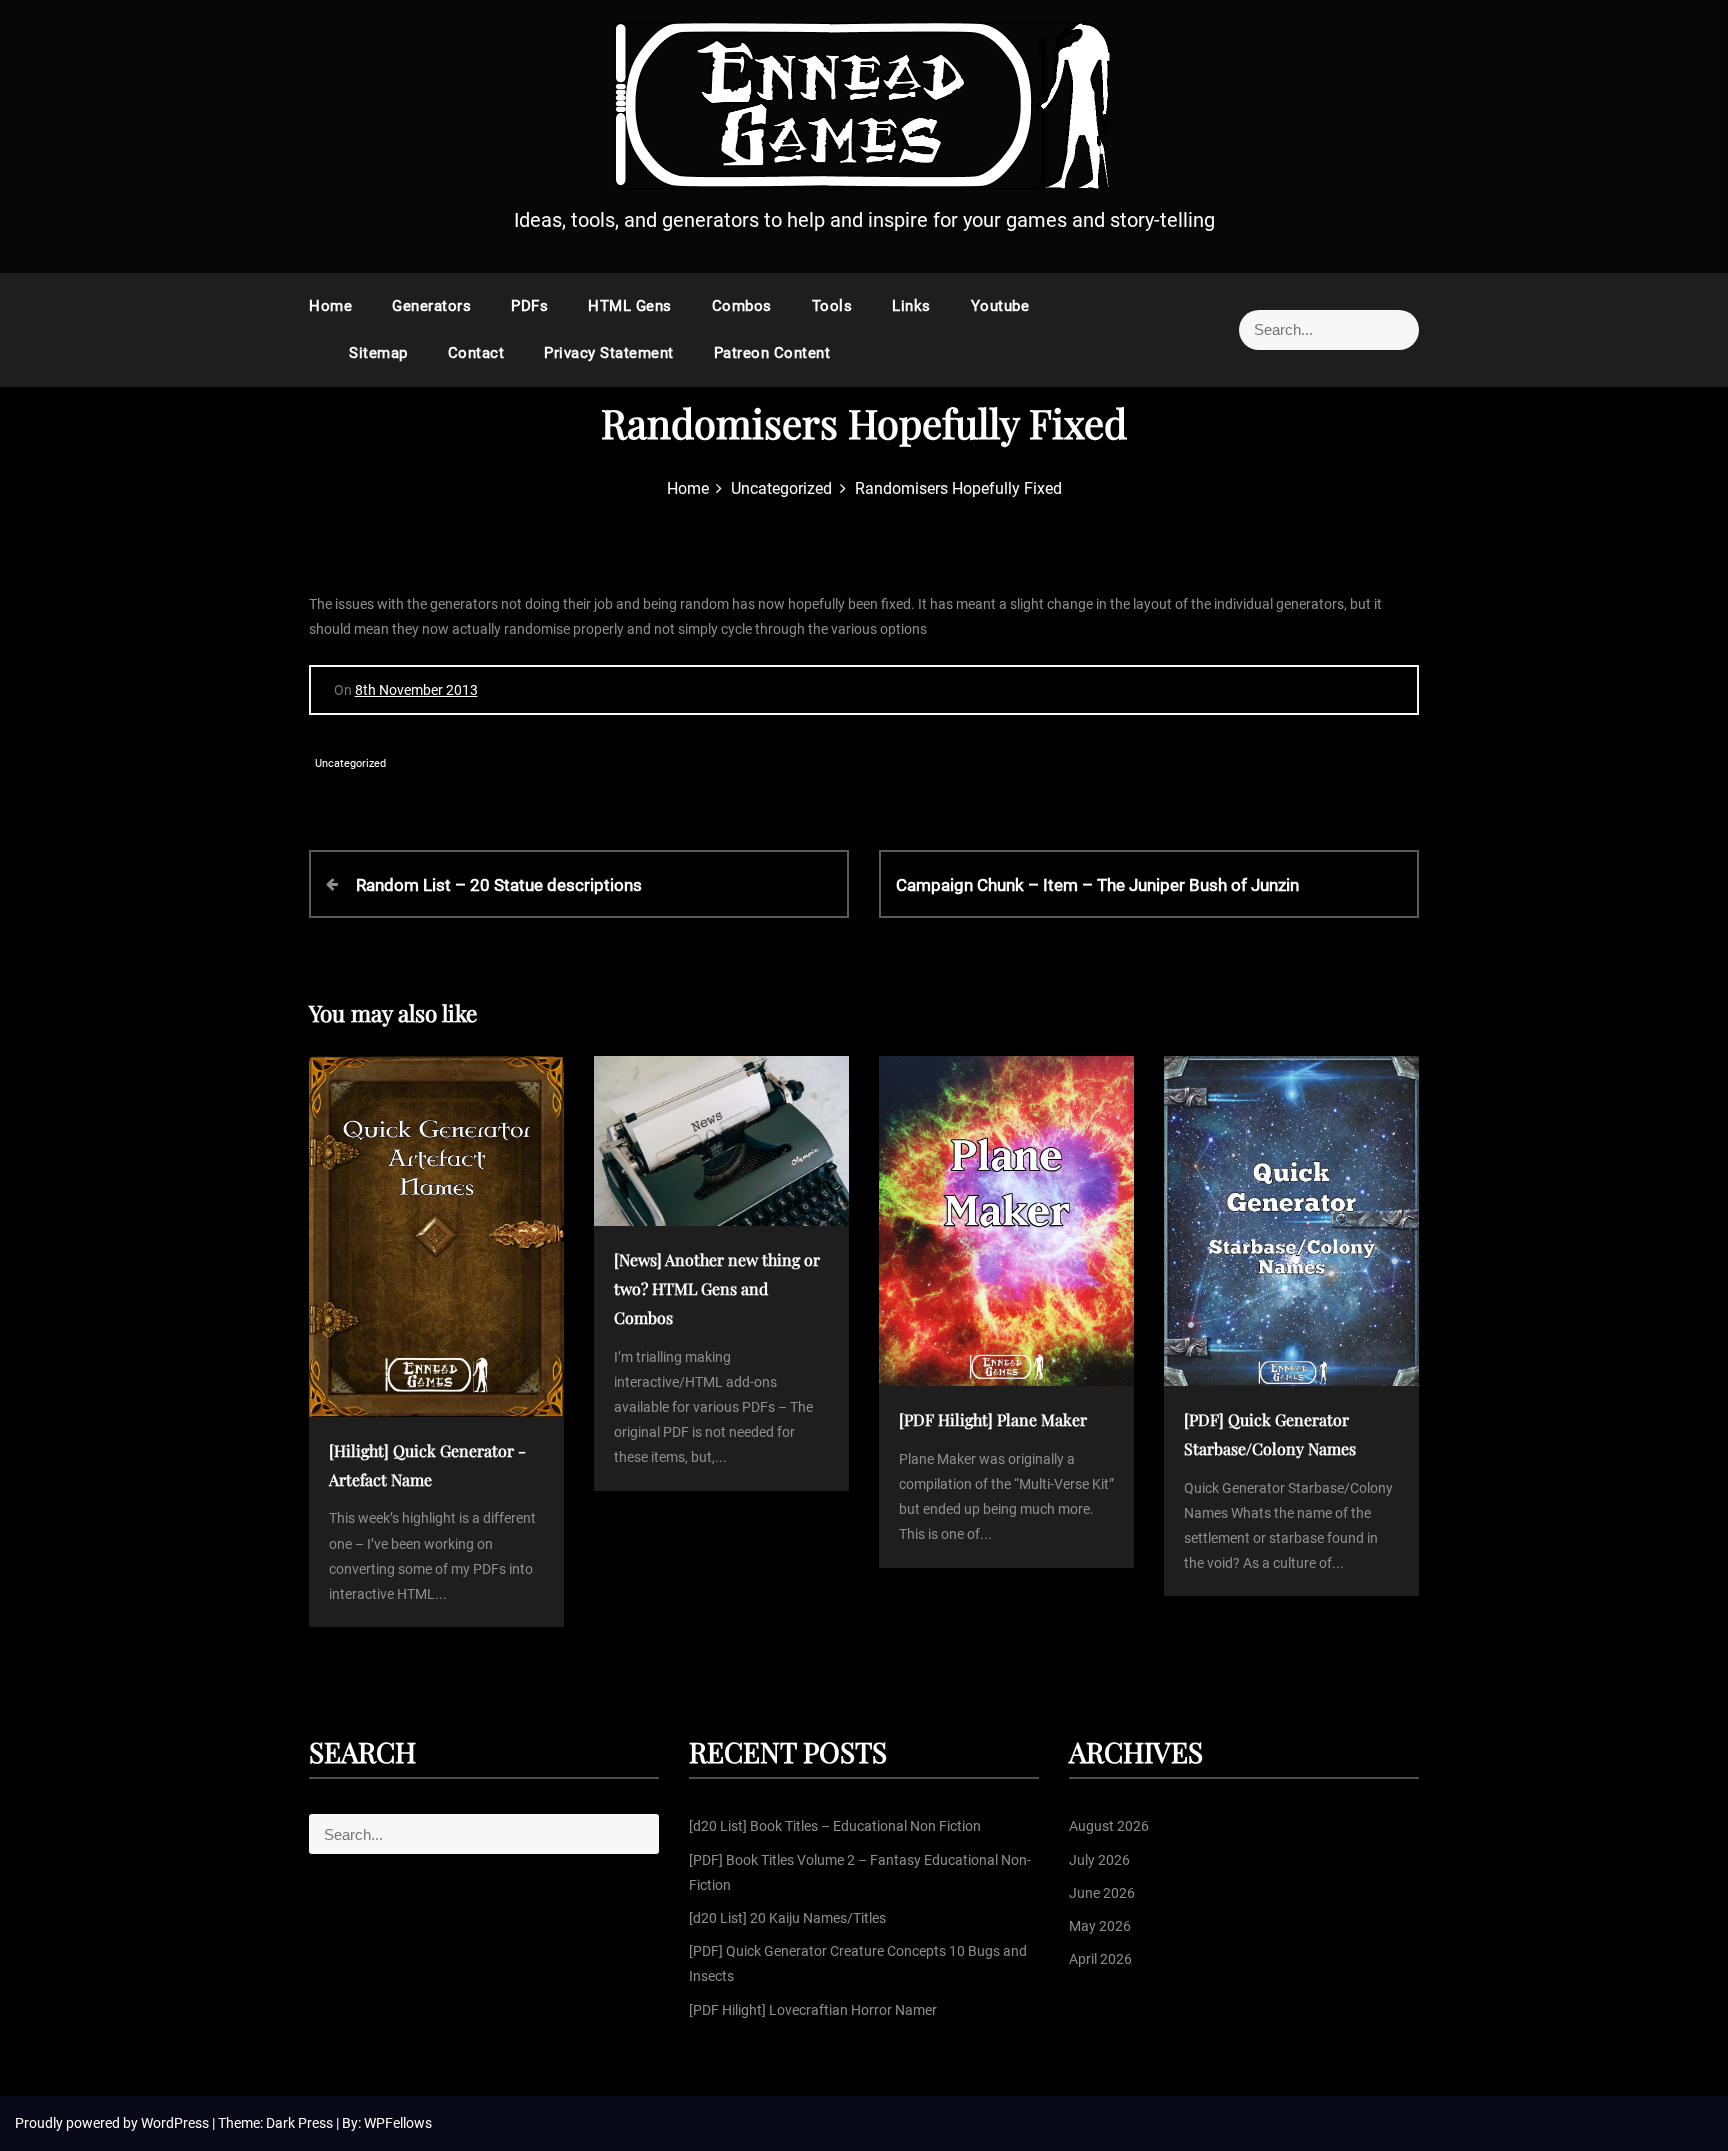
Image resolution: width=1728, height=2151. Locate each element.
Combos (742, 306)
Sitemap (378, 353)
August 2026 (1109, 1826)
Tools (832, 306)
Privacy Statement (609, 353)
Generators (431, 306)
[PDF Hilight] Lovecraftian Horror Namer (813, 2010)
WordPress (176, 2123)
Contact (476, 353)
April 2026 (1100, 1959)
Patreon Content (772, 353)
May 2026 (1100, 1926)
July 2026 (1099, 1860)
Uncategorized (350, 763)
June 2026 (1102, 1893)
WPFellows (398, 2123)
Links (911, 306)
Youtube (1000, 306)
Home (330, 306)
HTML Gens (630, 306)
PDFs (529, 306)
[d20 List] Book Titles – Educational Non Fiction (835, 1826)
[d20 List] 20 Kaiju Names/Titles (787, 1918)
